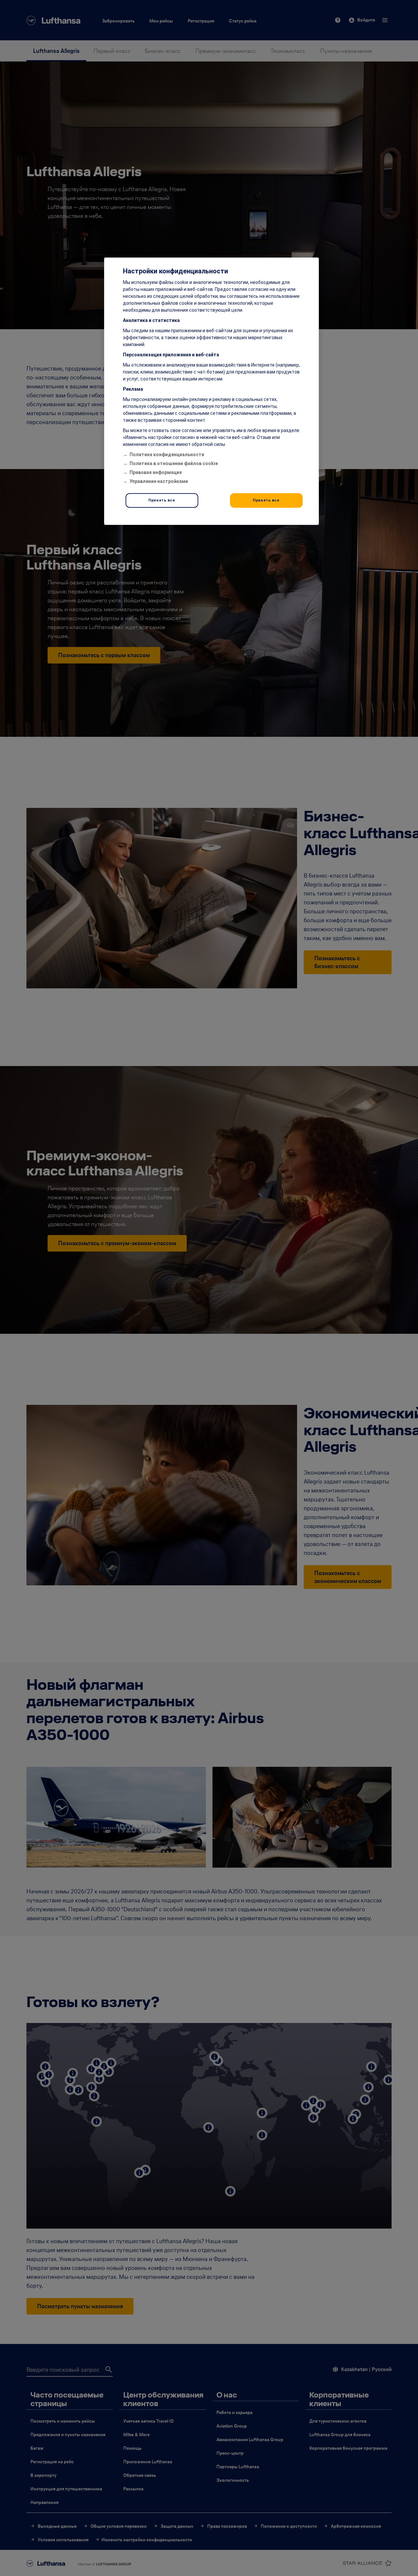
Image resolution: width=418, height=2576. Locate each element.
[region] (211, 391)
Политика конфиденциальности (167, 455)
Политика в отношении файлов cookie (174, 463)
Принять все (162, 500)
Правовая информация (156, 472)
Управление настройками (159, 481)
